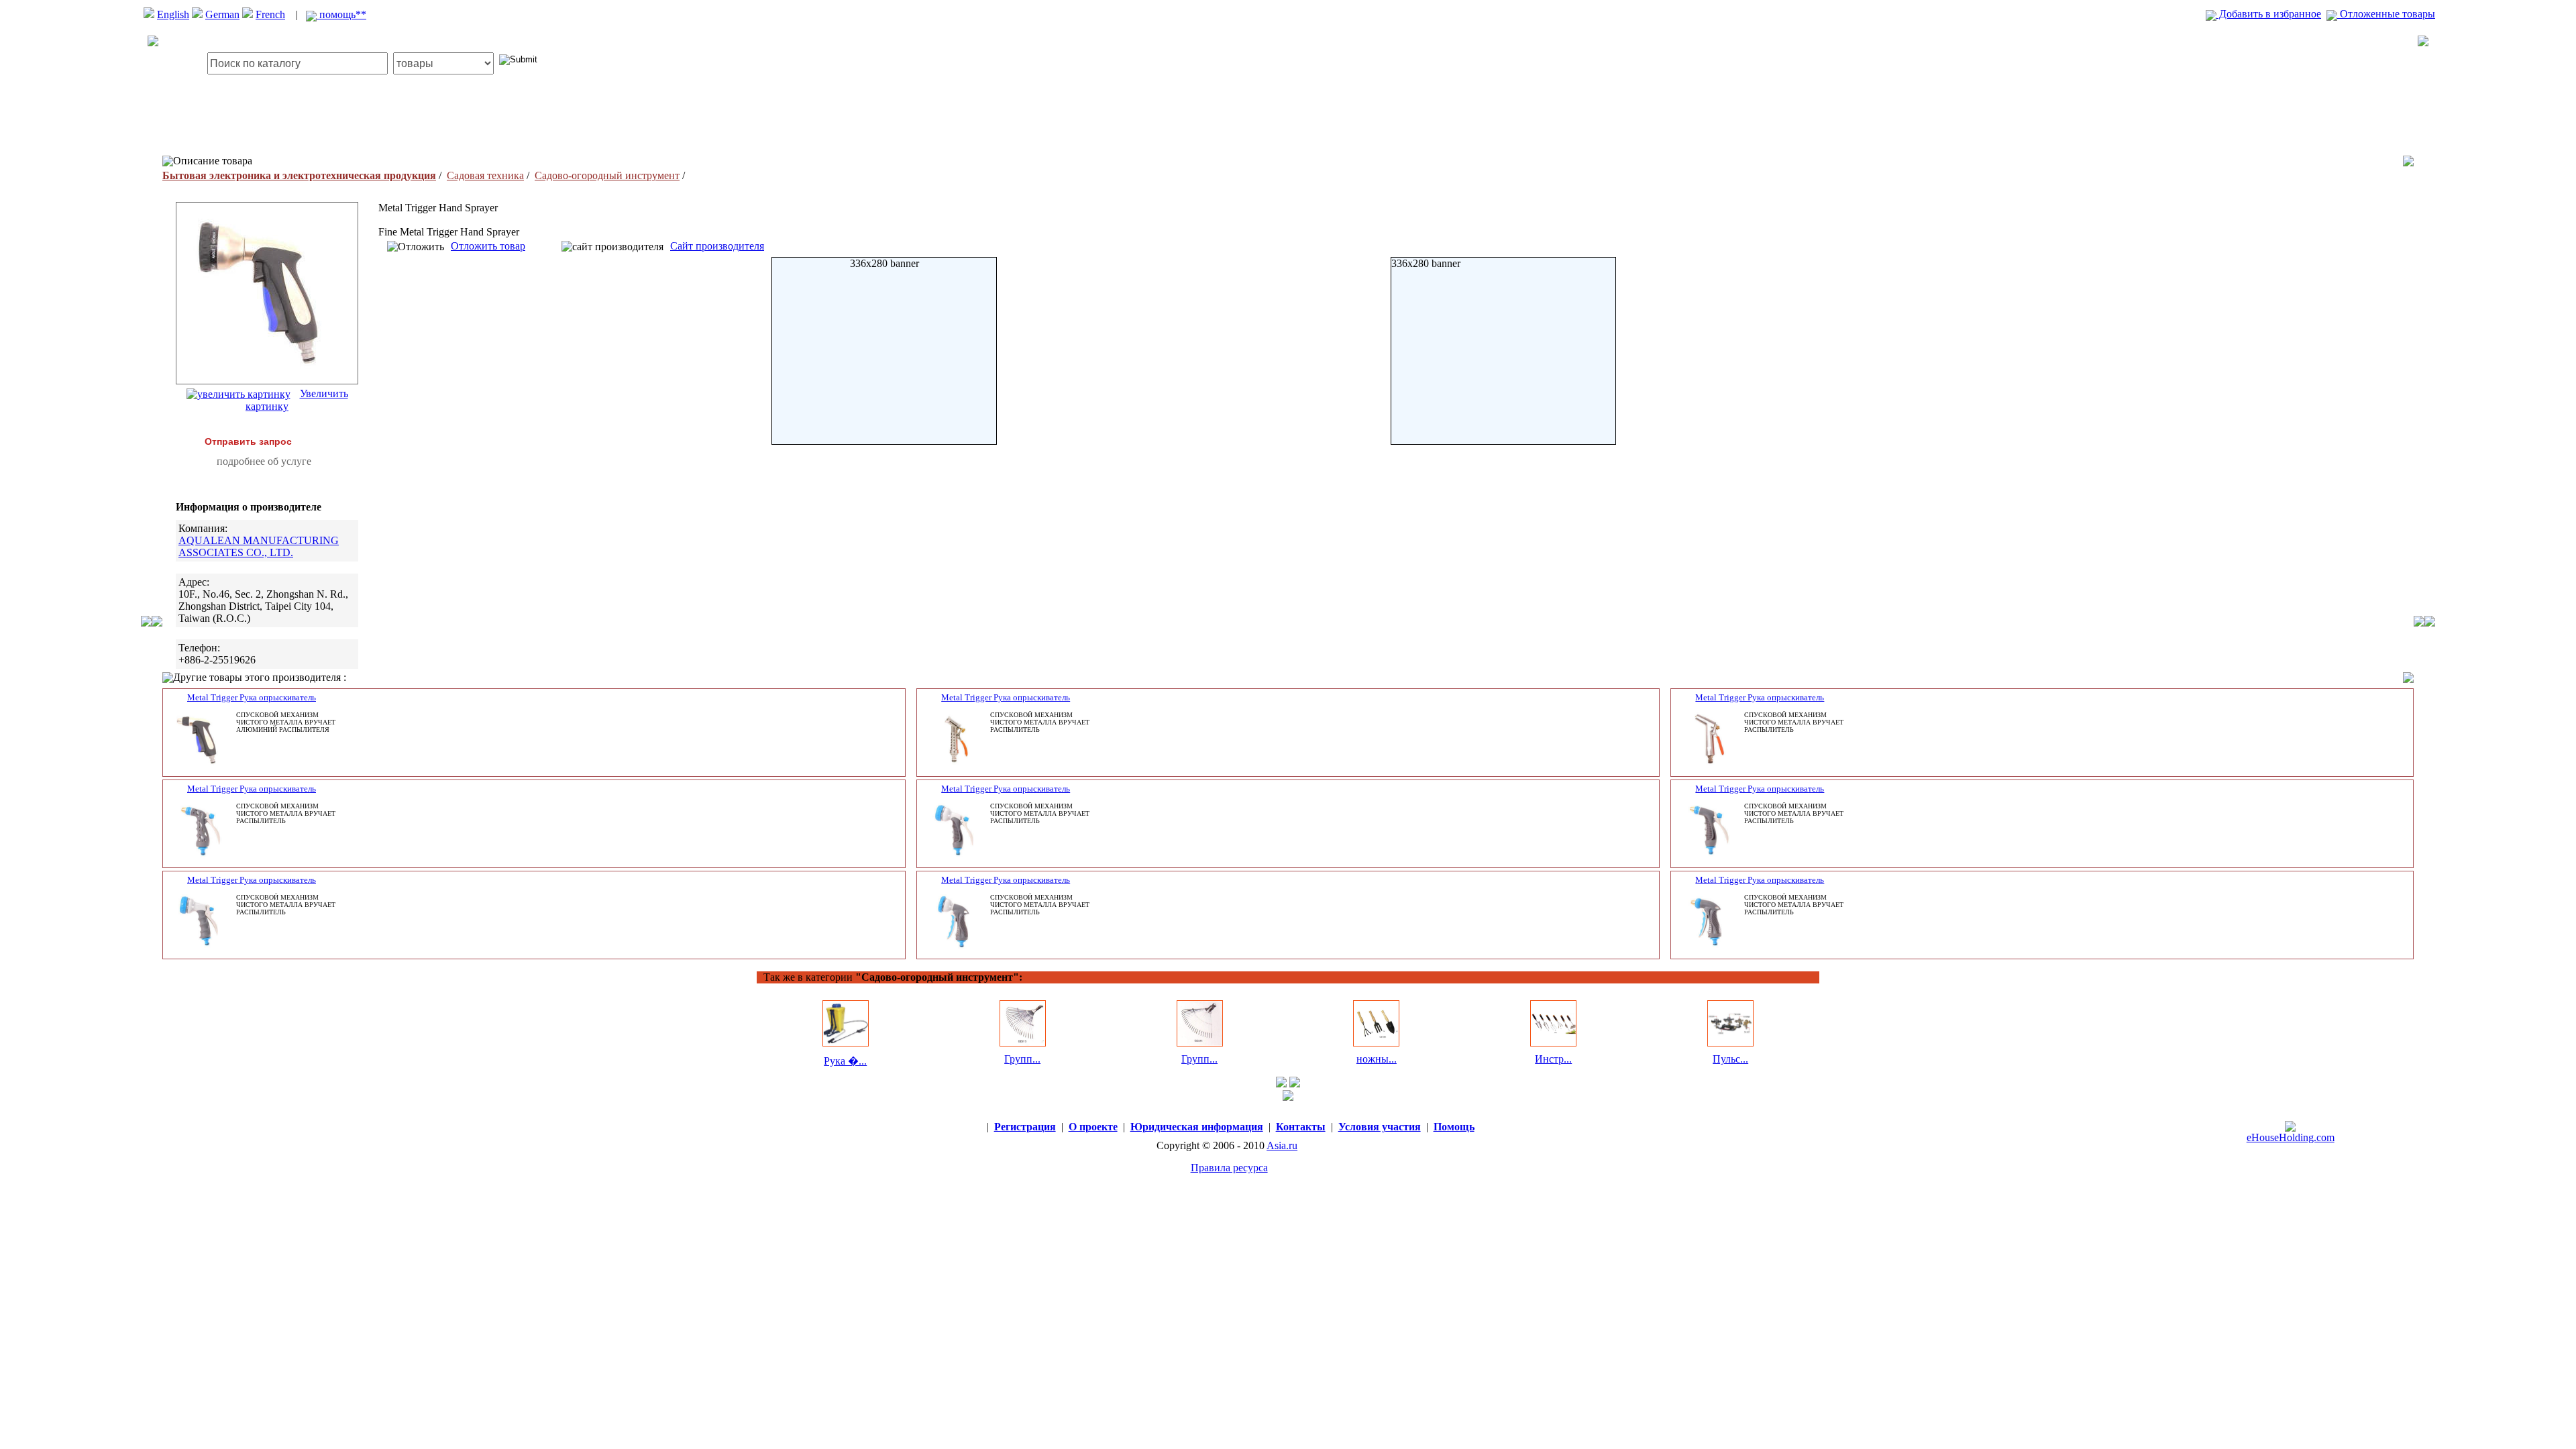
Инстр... (1553, 1059)
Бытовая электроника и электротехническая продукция (299, 175)
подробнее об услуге (264, 461)
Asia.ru (1282, 1145)
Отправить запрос (248, 441)
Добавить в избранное (2269, 14)
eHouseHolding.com (2291, 1137)
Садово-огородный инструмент (607, 175)
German (222, 14)
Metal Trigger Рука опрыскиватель (252, 697)
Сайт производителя (717, 246)
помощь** (341, 14)
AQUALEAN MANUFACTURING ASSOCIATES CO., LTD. (259, 546)
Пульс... (1730, 1059)
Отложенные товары (2386, 14)
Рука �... (845, 1061)
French (270, 14)
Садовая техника (485, 175)
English (173, 14)
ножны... (1377, 1059)
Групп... (1022, 1059)
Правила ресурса (1229, 1168)
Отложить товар (488, 246)
